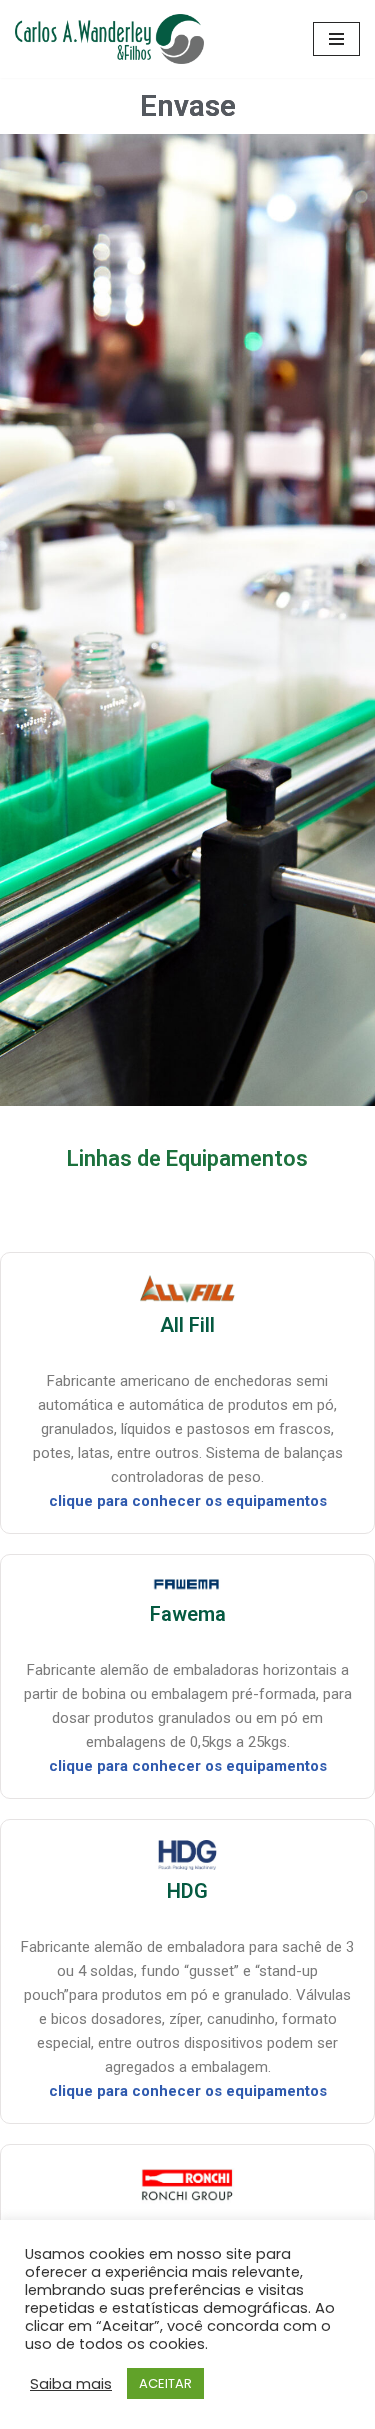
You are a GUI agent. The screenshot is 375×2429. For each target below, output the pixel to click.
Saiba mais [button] (71, 2384)
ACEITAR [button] (165, 2383)
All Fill (187, 1325)
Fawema (188, 1614)
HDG (187, 1891)
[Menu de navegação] (336, 39)
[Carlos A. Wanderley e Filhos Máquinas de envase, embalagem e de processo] (109, 39)
